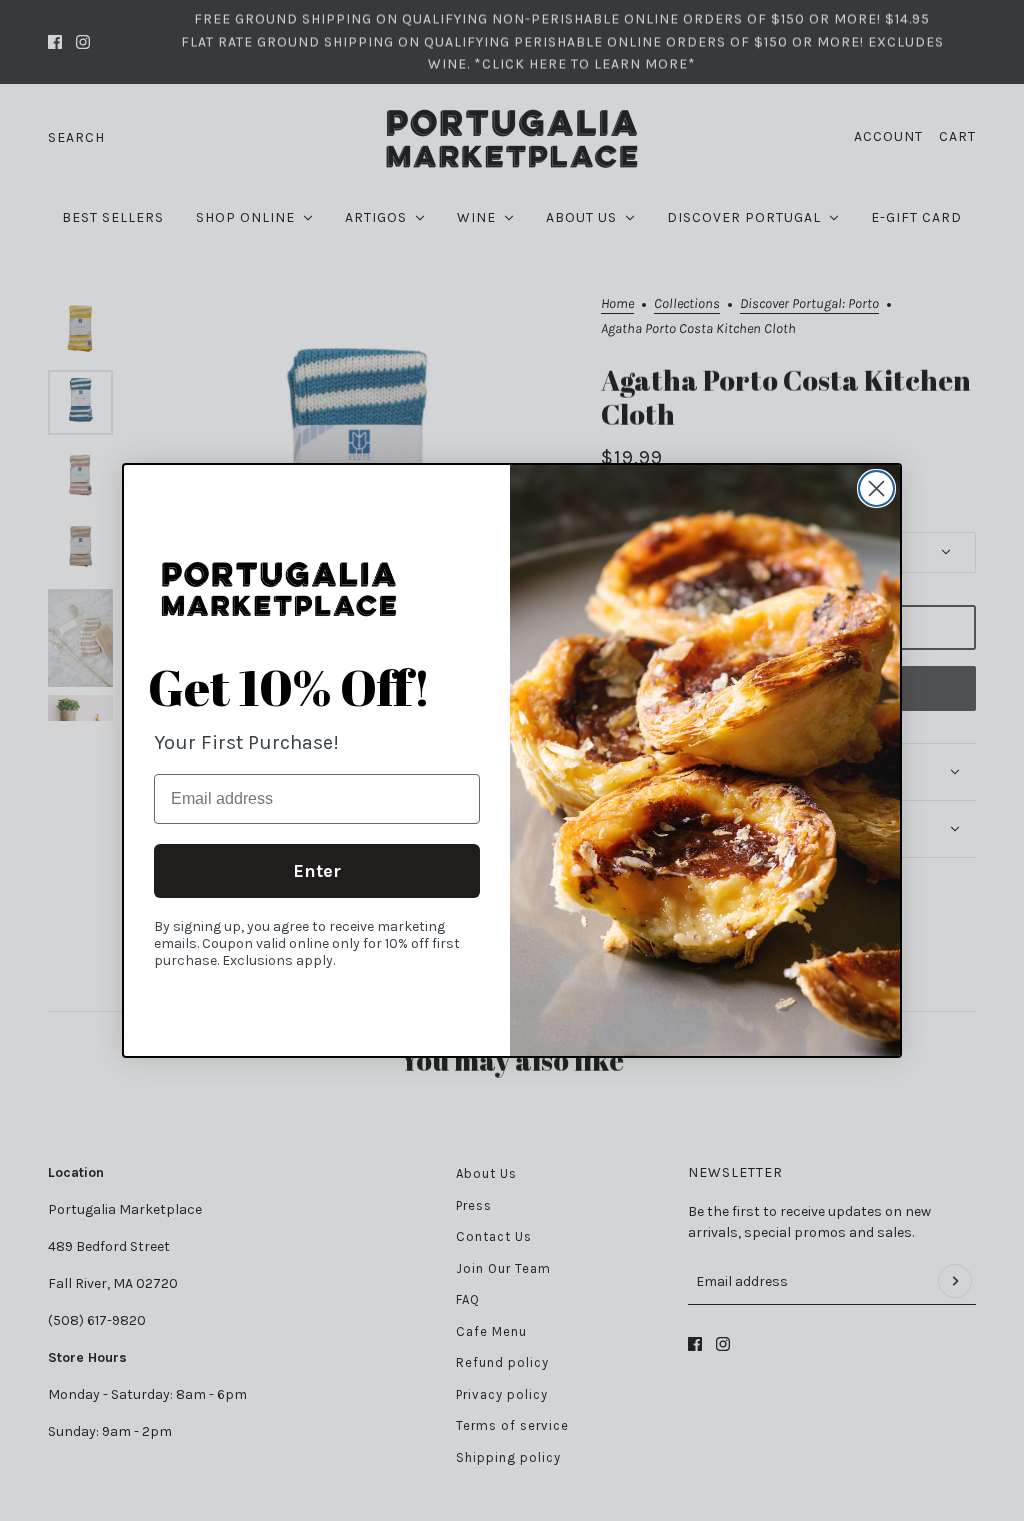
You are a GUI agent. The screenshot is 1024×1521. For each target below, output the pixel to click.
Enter (317, 871)
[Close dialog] (876, 488)
